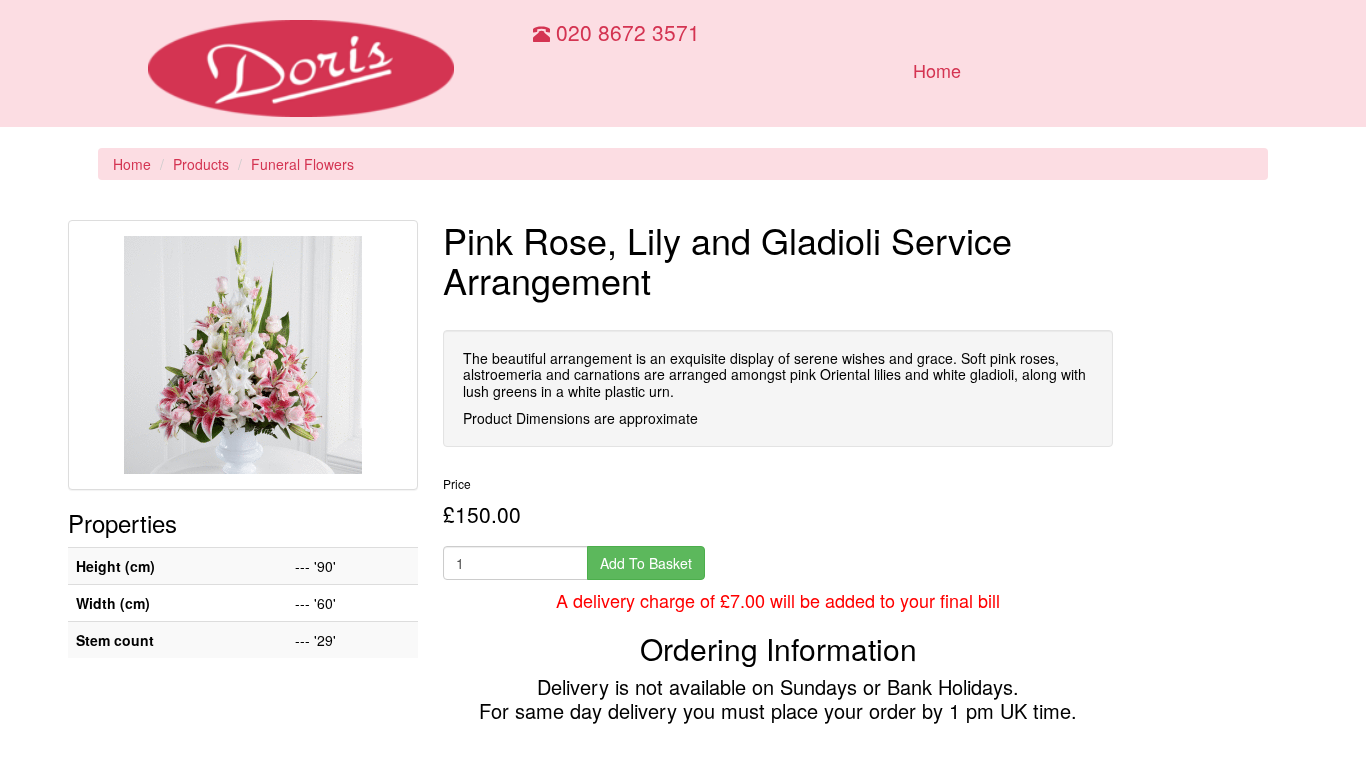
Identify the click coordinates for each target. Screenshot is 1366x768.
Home (937, 70)
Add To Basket (646, 563)
